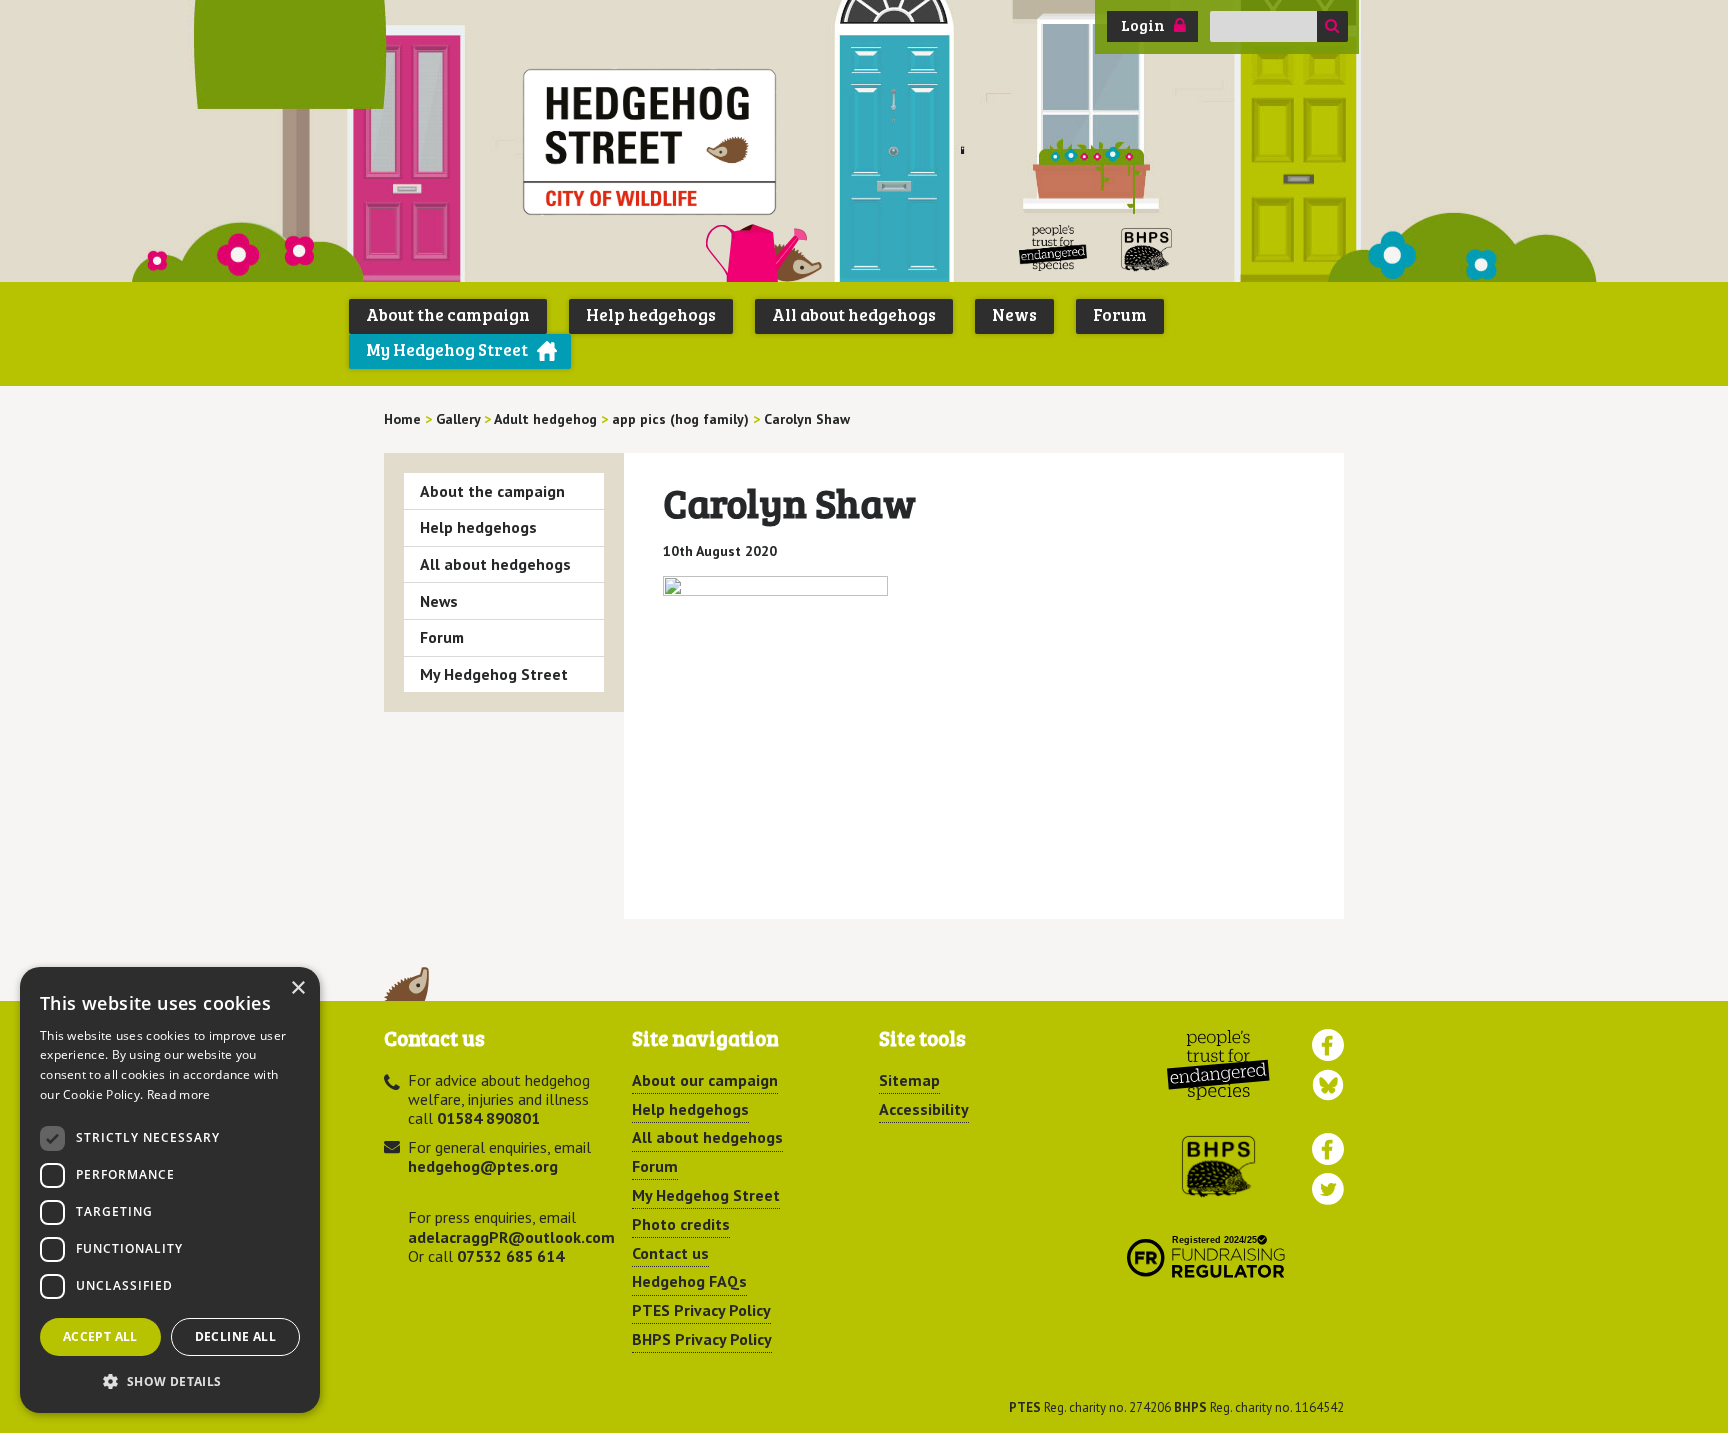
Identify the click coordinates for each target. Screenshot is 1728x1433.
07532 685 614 (510, 1256)
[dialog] (170, 1190)
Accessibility (924, 1109)
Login (1143, 25)
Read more (179, 1094)
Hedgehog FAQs (689, 1281)
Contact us (670, 1253)
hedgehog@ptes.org (483, 1166)
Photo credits (681, 1224)
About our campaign (705, 1080)
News (1014, 314)
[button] (170, 1381)
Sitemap (909, 1080)
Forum (1120, 314)
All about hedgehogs (854, 314)
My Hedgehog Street (447, 349)
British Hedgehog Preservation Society (1147, 248)
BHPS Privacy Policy (702, 1339)
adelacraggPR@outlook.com (511, 1237)
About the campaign (448, 314)
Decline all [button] (235, 1336)
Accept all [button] (100, 1336)
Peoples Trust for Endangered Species (1053, 248)
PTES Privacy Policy (701, 1310)
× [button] (297, 988)
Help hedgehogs (651, 314)
